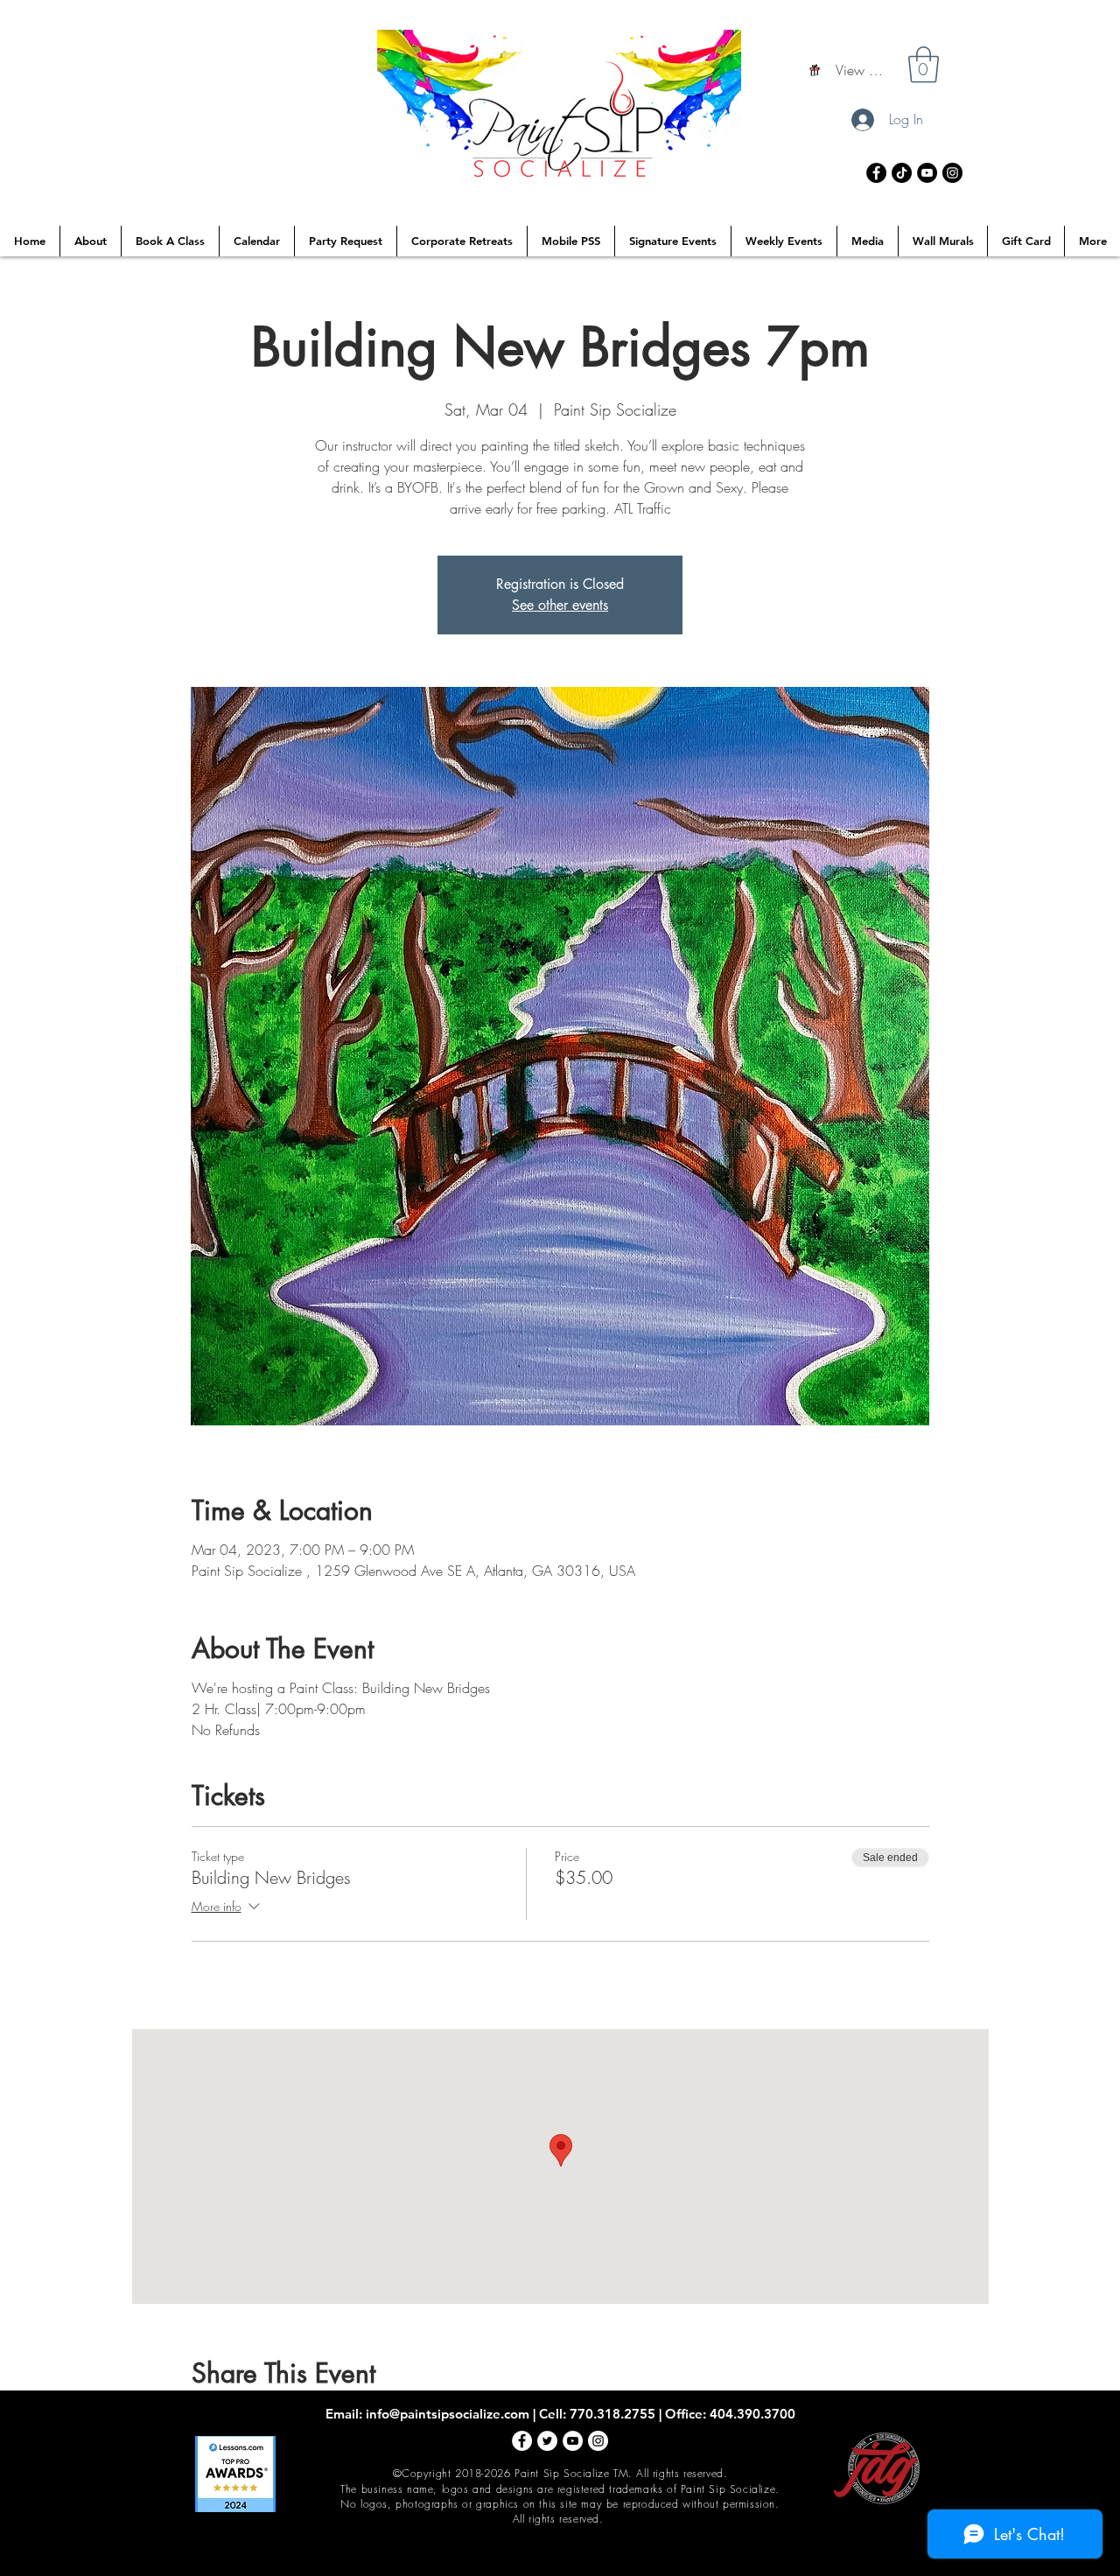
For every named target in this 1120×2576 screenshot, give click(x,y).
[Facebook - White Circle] (522, 2441)
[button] (924, 65)
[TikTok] (902, 173)
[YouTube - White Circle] (573, 2441)
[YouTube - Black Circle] (927, 173)
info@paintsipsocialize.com (448, 2414)
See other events (560, 605)
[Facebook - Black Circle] (876, 173)
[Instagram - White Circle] (598, 2441)
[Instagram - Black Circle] (952, 173)
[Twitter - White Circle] (547, 2441)
